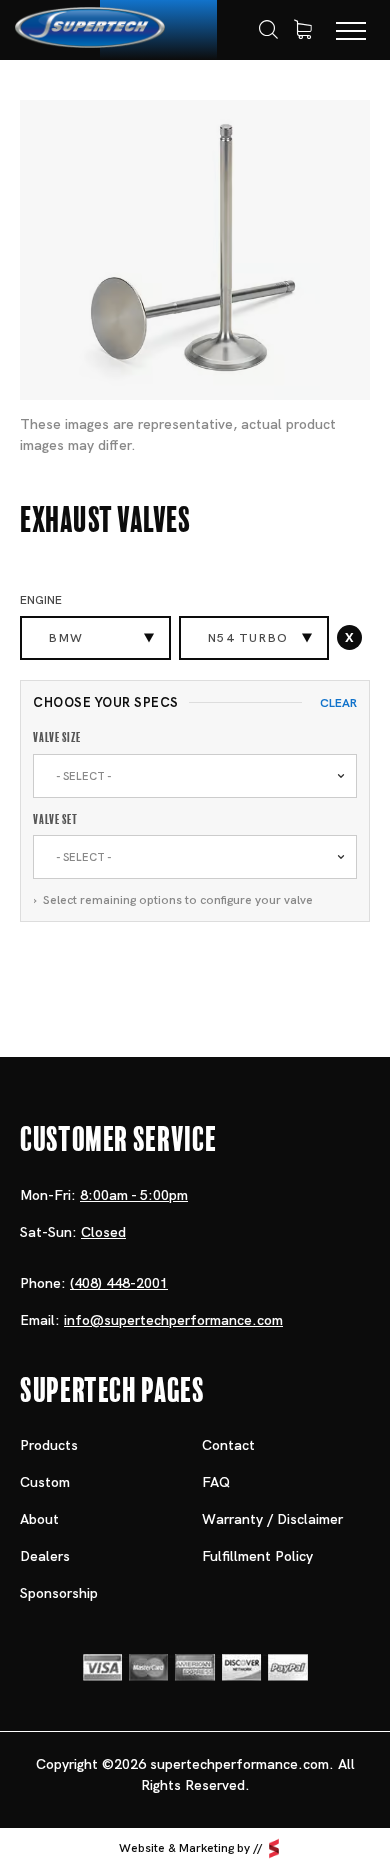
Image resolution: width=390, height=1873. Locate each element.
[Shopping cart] (303, 30)
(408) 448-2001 (119, 1283)
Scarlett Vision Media (274, 1849)
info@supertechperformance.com (173, 1320)
